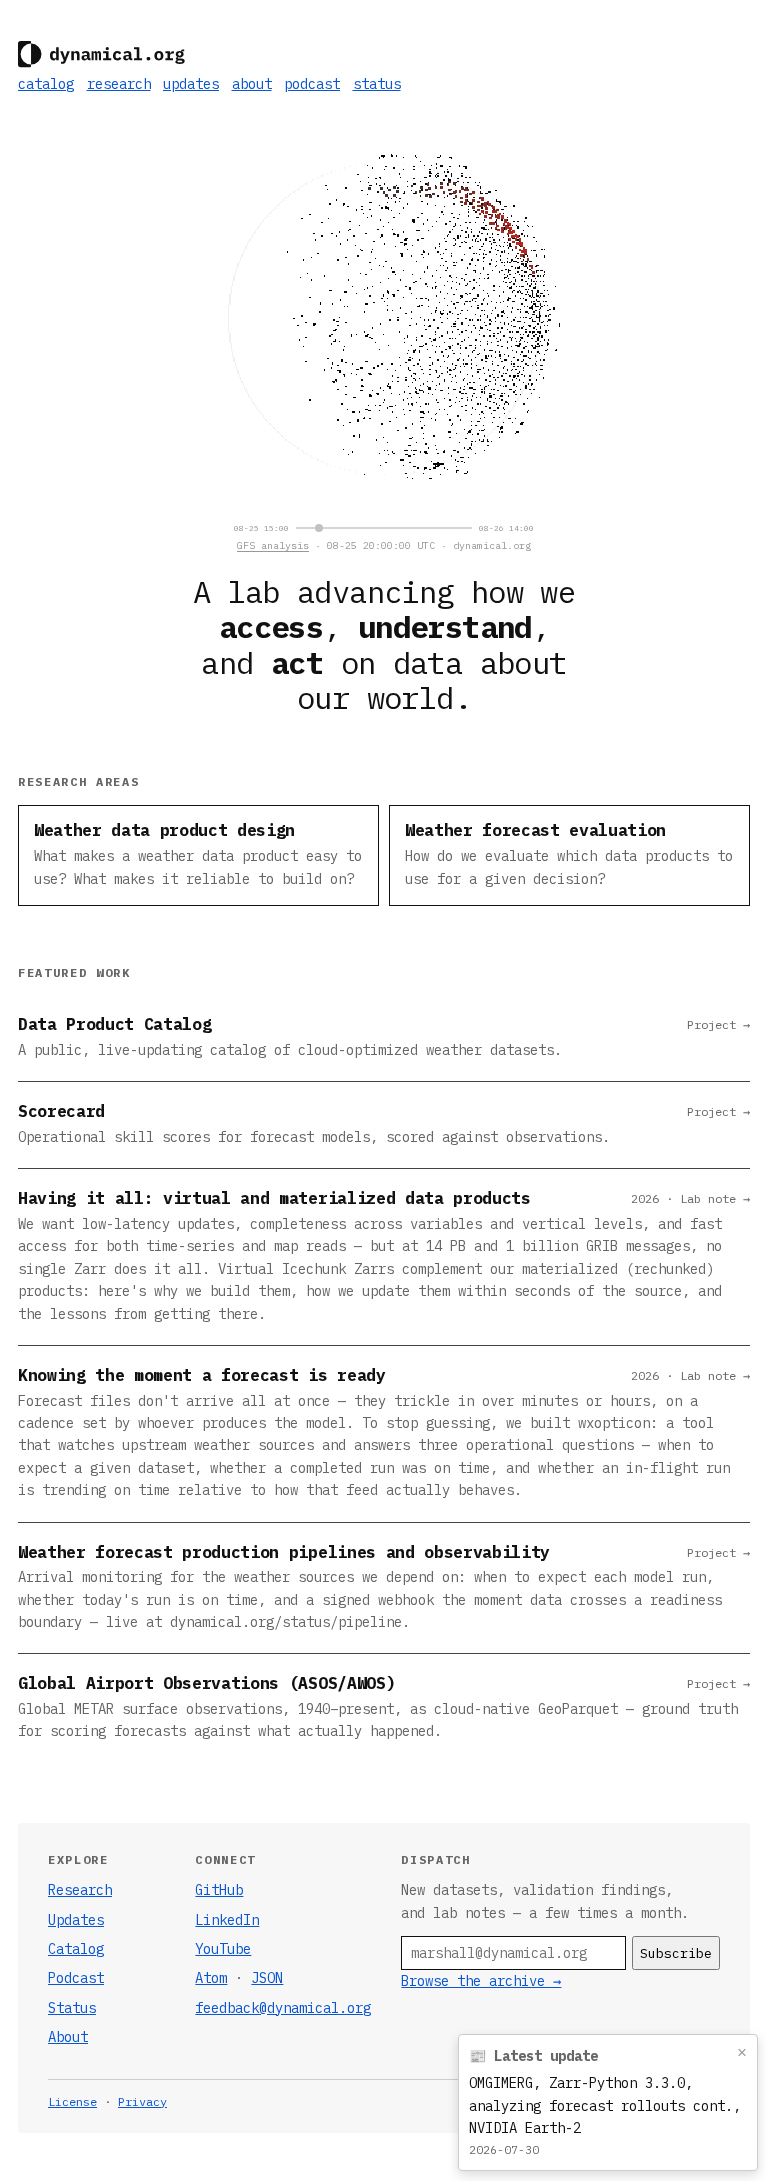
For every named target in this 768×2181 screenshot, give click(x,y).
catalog (46, 84)
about (252, 84)
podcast (312, 84)
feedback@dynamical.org (283, 2008)
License (72, 2101)
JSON (267, 1978)
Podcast (76, 1978)
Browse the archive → (481, 1981)
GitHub (219, 1890)
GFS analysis (273, 545)
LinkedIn (227, 1920)
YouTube (223, 1949)
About (68, 2037)
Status (72, 2008)
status (377, 84)
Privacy (142, 2101)
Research (80, 1890)
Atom (211, 1978)
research (119, 84)
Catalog (76, 1949)
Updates (76, 1920)
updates (191, 84)
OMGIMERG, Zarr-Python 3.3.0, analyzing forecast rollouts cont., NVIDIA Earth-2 (605, 2105)
